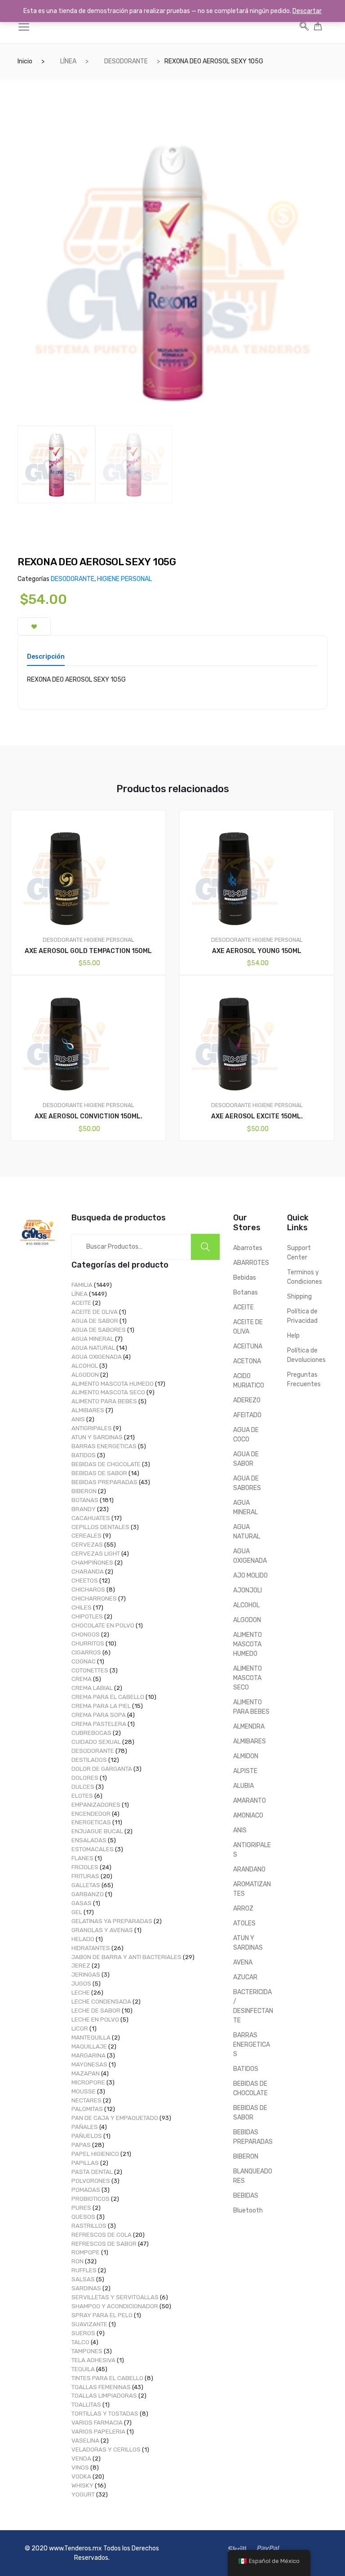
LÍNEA (68, 61)
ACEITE (81, 1303)
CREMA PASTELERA (99, 1724)
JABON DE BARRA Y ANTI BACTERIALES (126, 1957)
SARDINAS (86, 2288)
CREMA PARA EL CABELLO (108, 1697)
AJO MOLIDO (250, 1576)
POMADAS (86, 2190)
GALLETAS (86, 1885)
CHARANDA (88, 1572)
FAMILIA (82, 1285)
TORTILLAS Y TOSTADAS (105, 2414)
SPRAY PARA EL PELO (102, 2315)
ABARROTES (251, 1263)
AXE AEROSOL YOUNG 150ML (257, 951)
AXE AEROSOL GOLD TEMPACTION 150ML (88, 951)
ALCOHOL (85, 1366)
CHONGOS (86, 1634)
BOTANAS (85, 1500)
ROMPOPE (86, 2252)
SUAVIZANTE (89, 2324)
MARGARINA (88, 2055)
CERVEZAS (87, 1545)
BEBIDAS (246, 2196)
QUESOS (83, 2217)
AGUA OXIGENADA (97, 1357)
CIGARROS (86, 1652)
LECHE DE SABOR (96, 2011)
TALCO (80, 2342)
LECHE (81, 1993)
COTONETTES (90, 1670)
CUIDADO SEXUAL (96, 1742)
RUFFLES (84, 2270)
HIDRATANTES (91, 1948)
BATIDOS (84, 1455)
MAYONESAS (89, 2064)
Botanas (245, 1292)
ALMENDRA (249, 1727)
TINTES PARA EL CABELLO (107, 2378)
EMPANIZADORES (96, 1805)
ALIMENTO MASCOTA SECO (108, 1392)
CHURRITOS (88, 1643)
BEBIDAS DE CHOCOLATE (106, 1464)
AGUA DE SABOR (95, 1321)
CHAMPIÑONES (92, 1563)
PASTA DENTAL (92, 2172)
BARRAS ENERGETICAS (104, 1446)
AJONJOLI (248, 1590)
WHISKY (82, 2485)
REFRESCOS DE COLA (102, 2235)
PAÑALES (85, 2127)
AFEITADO (247, 1415)
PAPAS (81, 2145)
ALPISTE (245, 1771)
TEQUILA (83, 2369)
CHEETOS (85, 1581)
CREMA (82, 1679)
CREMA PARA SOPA (99, 1715)
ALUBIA (243, 1786)
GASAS (82, 1903)
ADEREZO (247, 1400)
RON (77, 2261)
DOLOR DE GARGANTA (102, 1769)
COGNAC (84, 1661)
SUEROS (83, 2333)
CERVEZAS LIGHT (96, 1554)
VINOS (80, 2467)
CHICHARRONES (94, 1598)
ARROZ (243, 1909)
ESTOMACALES (93, 1849)
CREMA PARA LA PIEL (101, 1706)
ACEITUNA (248, 1346)
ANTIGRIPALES (92, 1428)
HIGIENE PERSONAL (124, 579)
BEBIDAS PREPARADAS (104, 1482)
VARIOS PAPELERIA (98, 2432)
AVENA (243, 1962)
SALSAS (83, 2279)
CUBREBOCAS (91, 1733)
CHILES (82, 1607)
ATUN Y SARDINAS (97, 1437)
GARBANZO (88, 1894)
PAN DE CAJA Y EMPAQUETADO (115, 2118)
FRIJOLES (85, 1867)
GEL (77, 1912)
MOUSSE (84, 2091)
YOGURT (83, 2494)
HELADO (83, 1939)
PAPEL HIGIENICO (95, 2154)
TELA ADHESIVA (93, 2360)
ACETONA (247, 1361)
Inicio (25, 61)
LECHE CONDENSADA (101, 2002)
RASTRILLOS (89, 2226)
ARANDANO (249, 1869)
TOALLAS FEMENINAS (101, 2387)
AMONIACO (248, 1816)
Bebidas (245, 1278)
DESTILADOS (89, 1760)
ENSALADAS (89, 1840)
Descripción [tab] (46, 657)
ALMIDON (246, 1756)
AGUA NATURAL (93, 1348)
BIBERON (84, 1491)
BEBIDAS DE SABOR (99, 1473)
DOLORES (85, 1778)
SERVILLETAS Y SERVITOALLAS (115, 2297)
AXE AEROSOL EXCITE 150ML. (257, 1116)
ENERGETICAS (91, 1822)
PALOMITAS (87, 2109)
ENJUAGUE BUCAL (97, 1831)
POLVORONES (91, 2181)
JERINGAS (86, 1975)
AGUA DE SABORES (99, 1330)
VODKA (81, 2476)
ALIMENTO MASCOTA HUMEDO (113, 1384)
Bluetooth (248, 2210)
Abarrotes (248, 1248)
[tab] (46, 660)
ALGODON (85, 1375)
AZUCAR (245, 1977)
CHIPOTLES (87, 1616)
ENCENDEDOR (91, 1814)
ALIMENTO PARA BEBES (104, 1401)
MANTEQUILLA (91, 2037)
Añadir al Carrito (94, 1171)
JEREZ (81, 1966)
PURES (81, 2208)
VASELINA (85, 2441)
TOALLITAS (86, 2405)
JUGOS (81, 1984)
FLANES (82, 1858)
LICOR (80, 2028)
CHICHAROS (88, 1589)
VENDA (81, 2459)
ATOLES (244, 1923)
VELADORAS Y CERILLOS (106, 2450)
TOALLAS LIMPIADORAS (104, 2396)
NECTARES (86, 2100)
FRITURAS (85, 1876)
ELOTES (82, 1796)
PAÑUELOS (87, 2136)
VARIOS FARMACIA (97, 2423)
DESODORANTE (126, 61)
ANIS (78, 1419)
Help (293, 1336)
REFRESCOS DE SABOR (104, 2244)
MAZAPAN (86, 2073)
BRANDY (84, 1509)
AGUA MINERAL (93, 1339)
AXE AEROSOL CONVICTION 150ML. (88, 1116)
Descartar (307, 11)
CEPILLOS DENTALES (100, 1527)
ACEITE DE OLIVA (95, 1312)
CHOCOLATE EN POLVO (103, 1625)
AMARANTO (250, 1801)
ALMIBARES (88, 1410)
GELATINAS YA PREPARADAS (112, 1921)
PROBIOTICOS (91, 2199)
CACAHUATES (91, 1518)
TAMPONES (87, 2351)
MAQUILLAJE (89, 2046)
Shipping (299, 1297)
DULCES (83, 1787)
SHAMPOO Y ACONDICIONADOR (115, 2306)
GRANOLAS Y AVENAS (102, 1930)
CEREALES (86, 1536)
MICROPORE (88, 2082)
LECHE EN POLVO (95, 2020)
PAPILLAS (85, 2163)
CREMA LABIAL (92, 1688)
